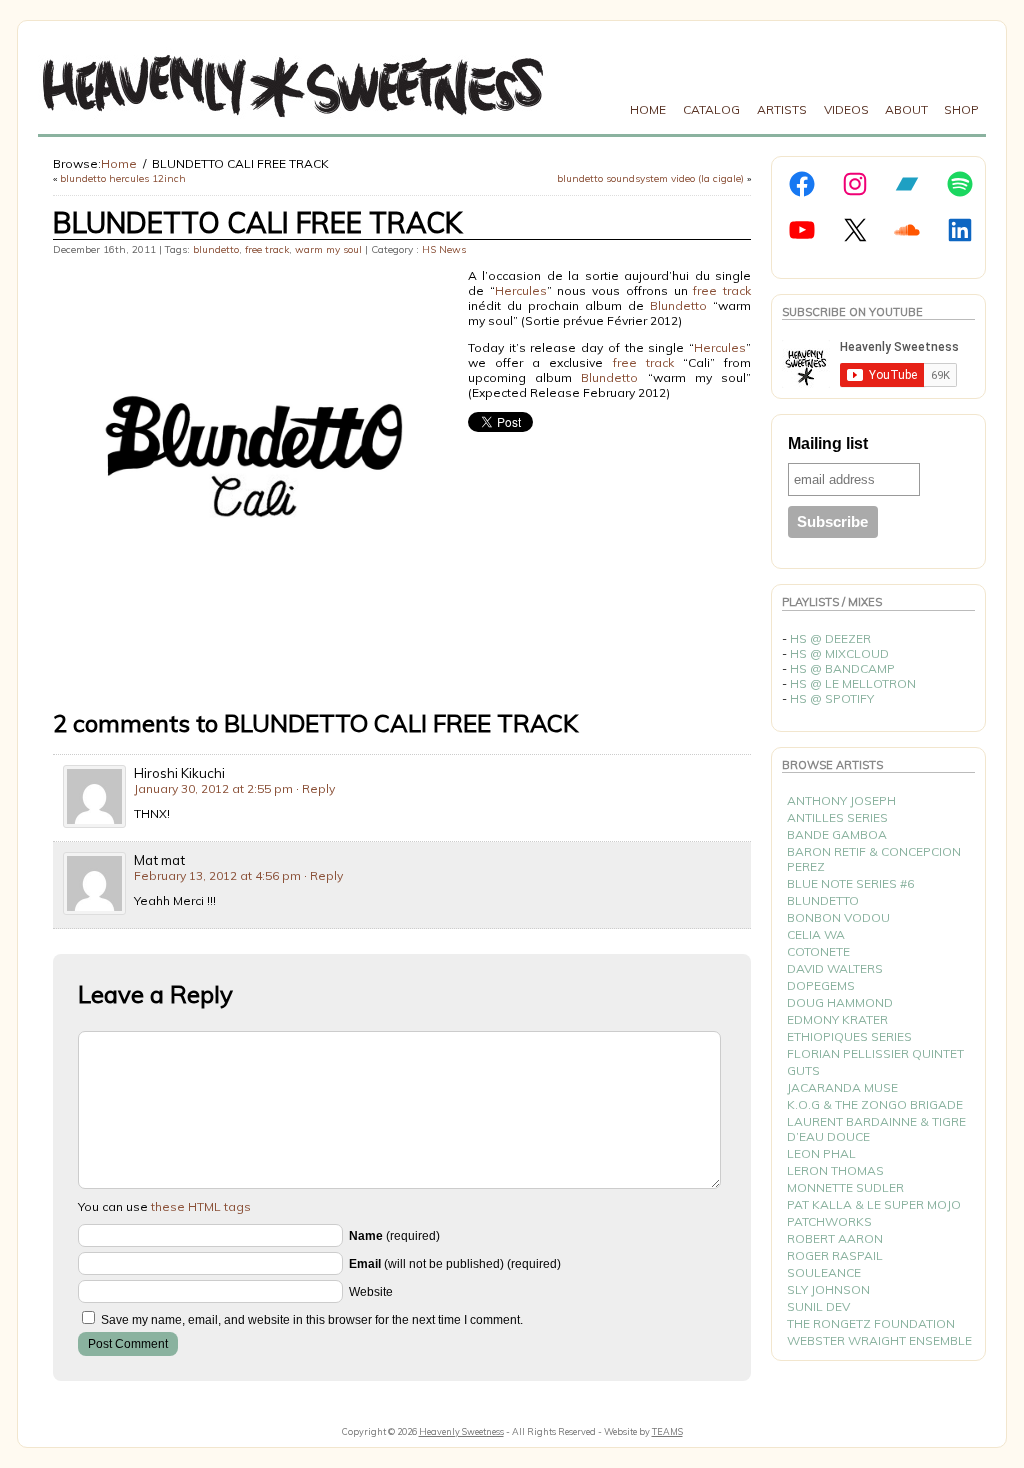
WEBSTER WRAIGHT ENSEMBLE (879, 1340)
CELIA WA (816, 934)
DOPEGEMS (821, 985)
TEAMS (667, 1431)
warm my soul (328, 249)
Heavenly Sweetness (461, 1431)
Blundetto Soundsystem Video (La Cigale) (650, 178)
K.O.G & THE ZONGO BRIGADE (875, 1104)
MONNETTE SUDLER (845, 1187)
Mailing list (828, 443)
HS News (444, 249)
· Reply (315, 788)
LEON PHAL (821, 1153)
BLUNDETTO (823, 900)
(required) (394, 1236)
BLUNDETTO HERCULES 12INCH (123, 178)
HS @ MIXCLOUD (839, 653)
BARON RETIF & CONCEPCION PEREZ (874, 859)
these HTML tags (201, 1206)
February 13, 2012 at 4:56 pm (217, 875)
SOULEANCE (824, 1272)
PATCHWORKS (829, 1221)
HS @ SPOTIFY (832, 698)
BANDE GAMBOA (837, 834)
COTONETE (818, 951)
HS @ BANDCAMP (842, 668)
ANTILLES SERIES (837, 817)
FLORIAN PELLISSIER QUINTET (875, 1053)
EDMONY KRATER (837, 1019)
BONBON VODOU (838, 917)
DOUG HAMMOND (840, 1002)
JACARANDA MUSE (842, 1087)
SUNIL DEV (818, 1306)
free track (267, 249)
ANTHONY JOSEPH (841, 800)
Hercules (521, 290)
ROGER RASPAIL (835, 1255)
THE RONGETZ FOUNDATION (871, 1323)
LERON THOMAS (835, 1170)
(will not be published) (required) (455, 1264)
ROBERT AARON (835, 1238)
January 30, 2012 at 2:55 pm (213, 788)
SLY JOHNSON (828, 1289)
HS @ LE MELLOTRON (853, 683)
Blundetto (678, 305)
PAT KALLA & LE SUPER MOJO (874, 1204)
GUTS (803, 1070)
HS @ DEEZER (830, 638)
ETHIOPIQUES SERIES (849, 1036)
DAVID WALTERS (835, 968)
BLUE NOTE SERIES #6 (850, 883)
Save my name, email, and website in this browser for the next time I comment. (312, 1320)
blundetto (216, 249)
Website (371, 1292)
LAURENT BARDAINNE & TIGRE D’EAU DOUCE (876, 1129)
